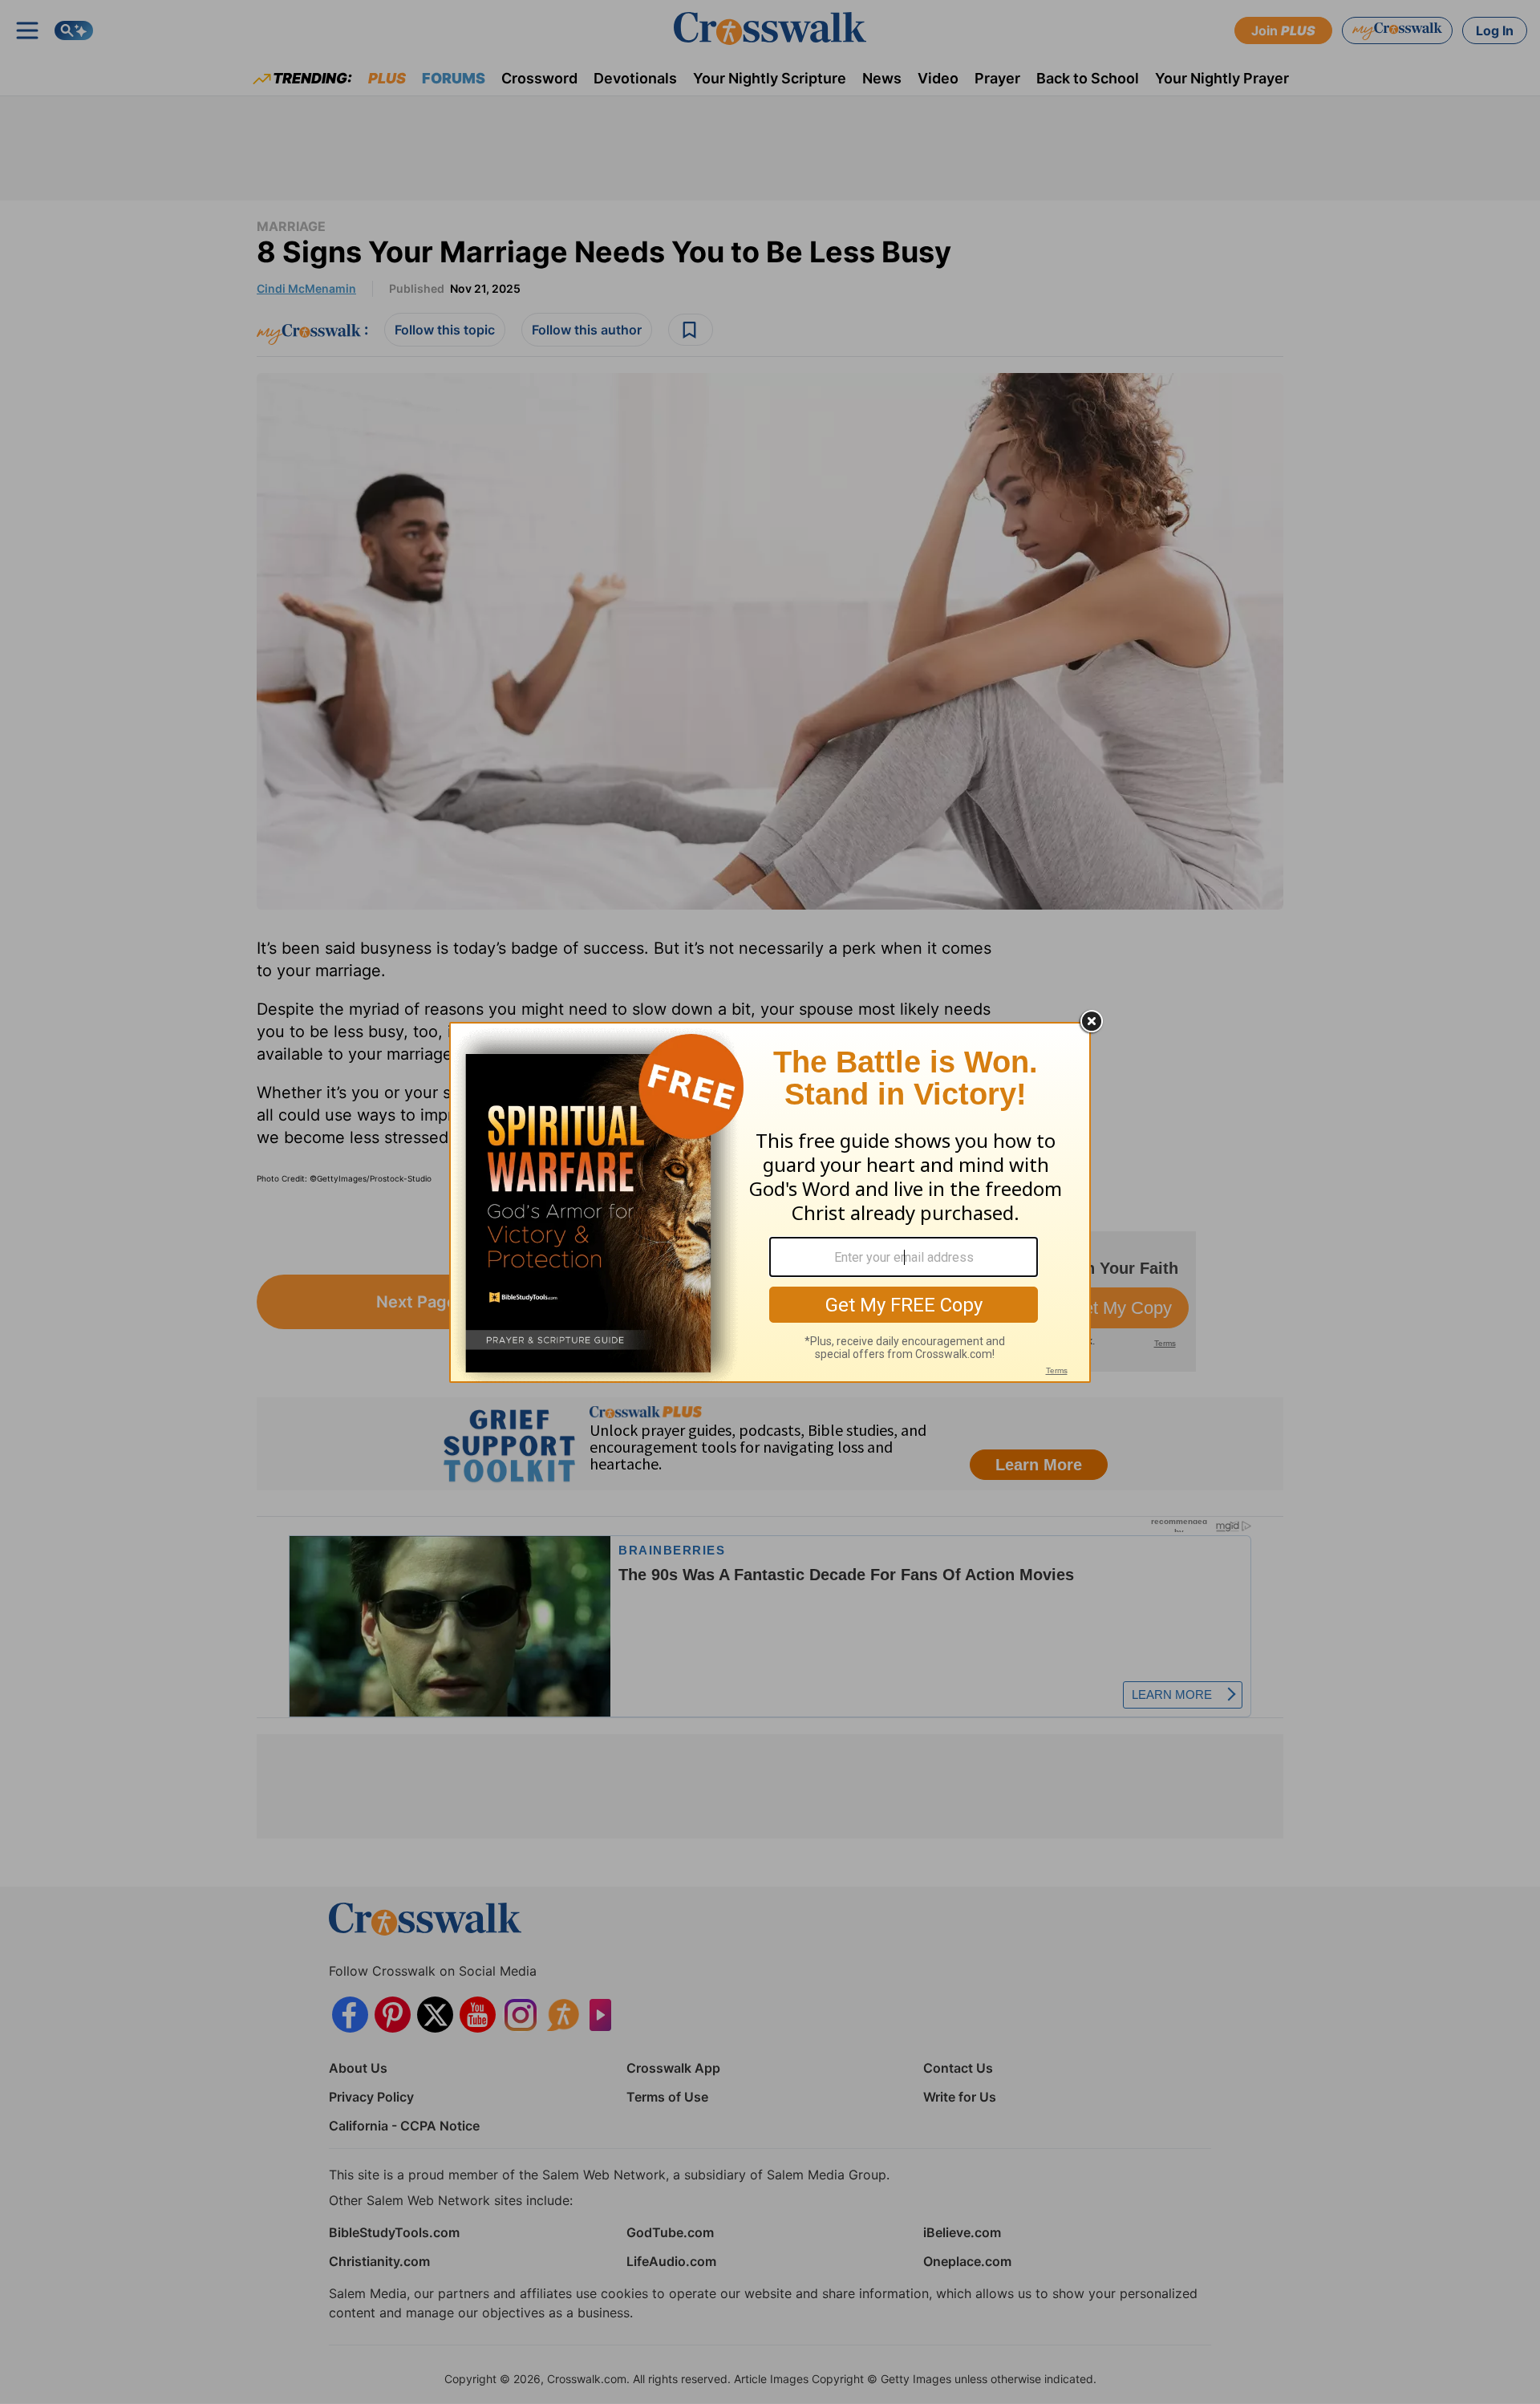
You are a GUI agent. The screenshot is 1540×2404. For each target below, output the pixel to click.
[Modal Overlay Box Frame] (770, 1202)
